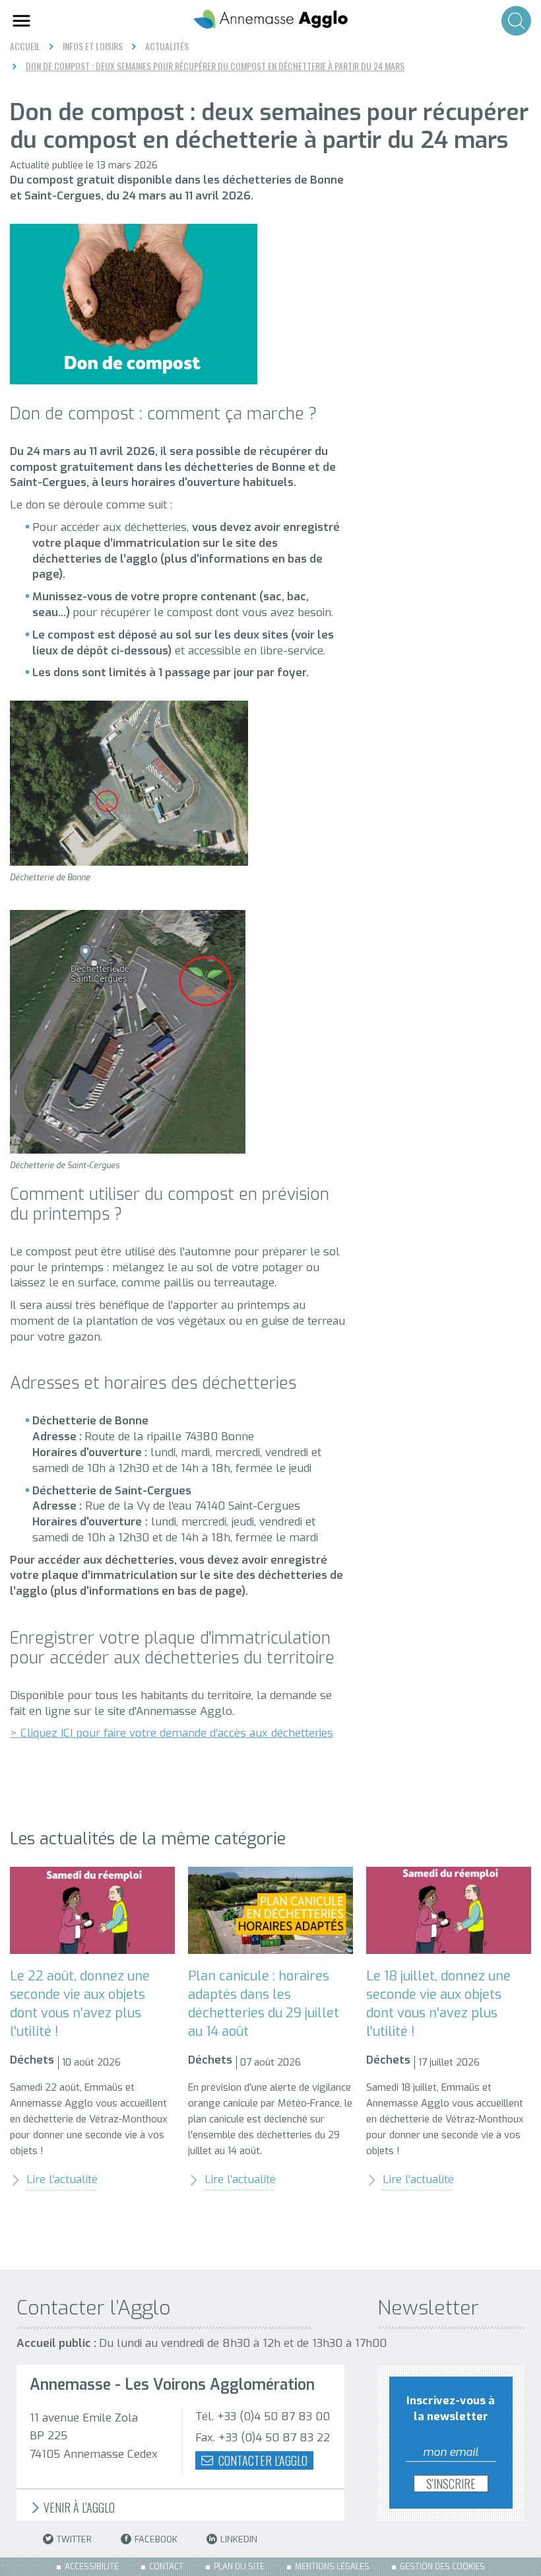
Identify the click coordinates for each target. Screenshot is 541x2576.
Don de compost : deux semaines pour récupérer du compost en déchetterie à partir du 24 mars (215, 66)
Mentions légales (332, 2567)
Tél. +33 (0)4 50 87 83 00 (263, 2417)
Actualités (167, 46)
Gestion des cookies (442, 2567)
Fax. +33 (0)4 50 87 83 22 (263, 2438)
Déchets (32, 2060)
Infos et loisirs (93, 46)
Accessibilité (92, 2567)
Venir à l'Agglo (78, 2508)
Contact (166, 2567)
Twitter (74, 2539)
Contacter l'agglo (262, 2460)
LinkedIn (239, 2539)
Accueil (25, 46)
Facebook (156, 2539)
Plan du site (239, 2567)
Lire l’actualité (62, 2179)
